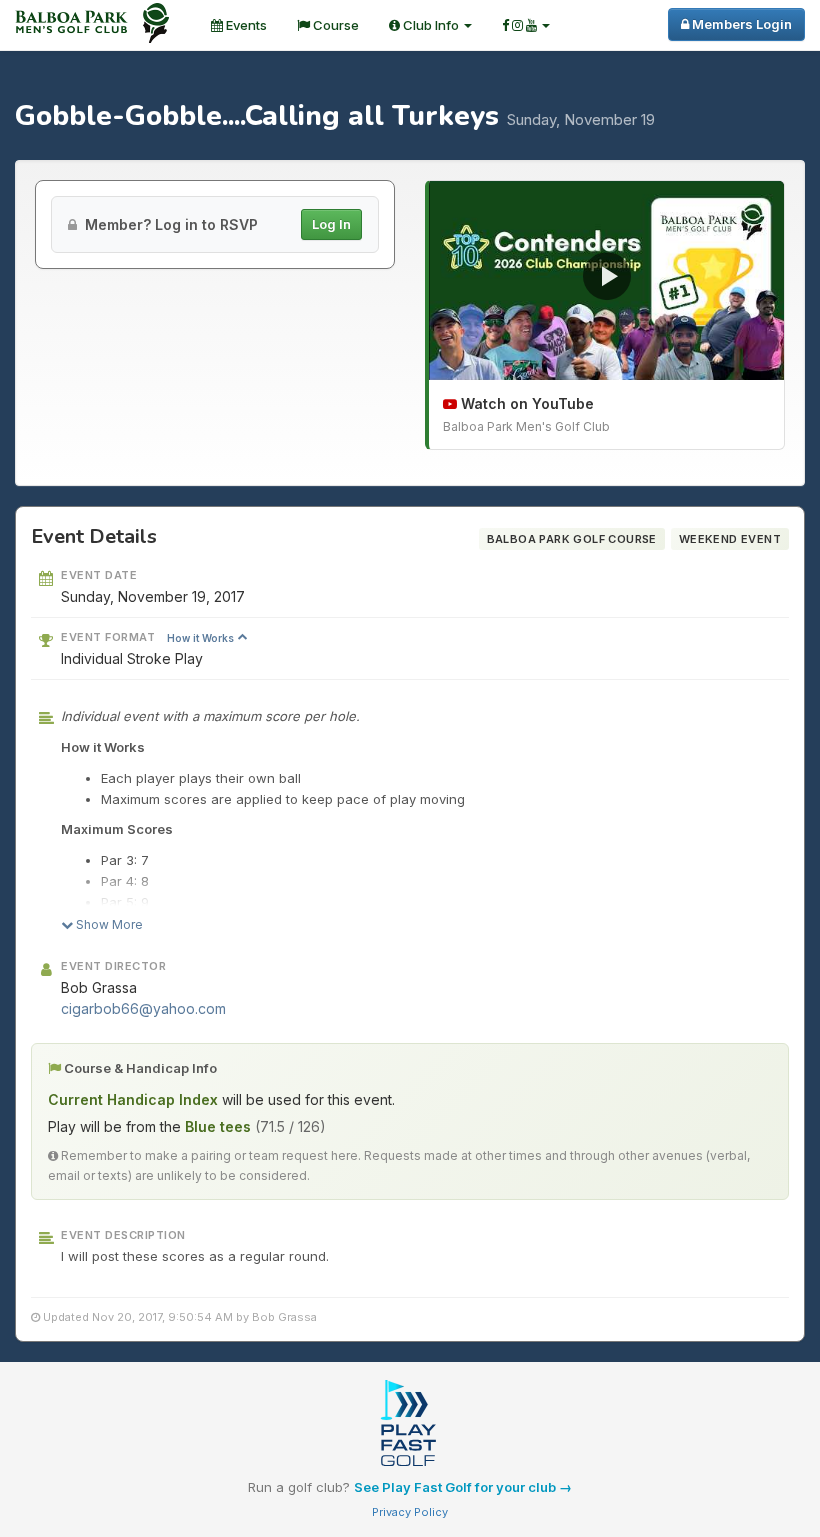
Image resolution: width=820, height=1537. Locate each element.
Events (245, 25)
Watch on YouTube (525, 403)
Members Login (740, 24)
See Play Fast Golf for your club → (463, 1487)
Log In (331, 224)
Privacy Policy (410, 1512)
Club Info (431, 25)
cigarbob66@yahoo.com (143, 1008)
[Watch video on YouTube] (606, 281)
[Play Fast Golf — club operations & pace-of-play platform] (410, 1425)
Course (334, 25)
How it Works (202, 638)
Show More (108, 924)
